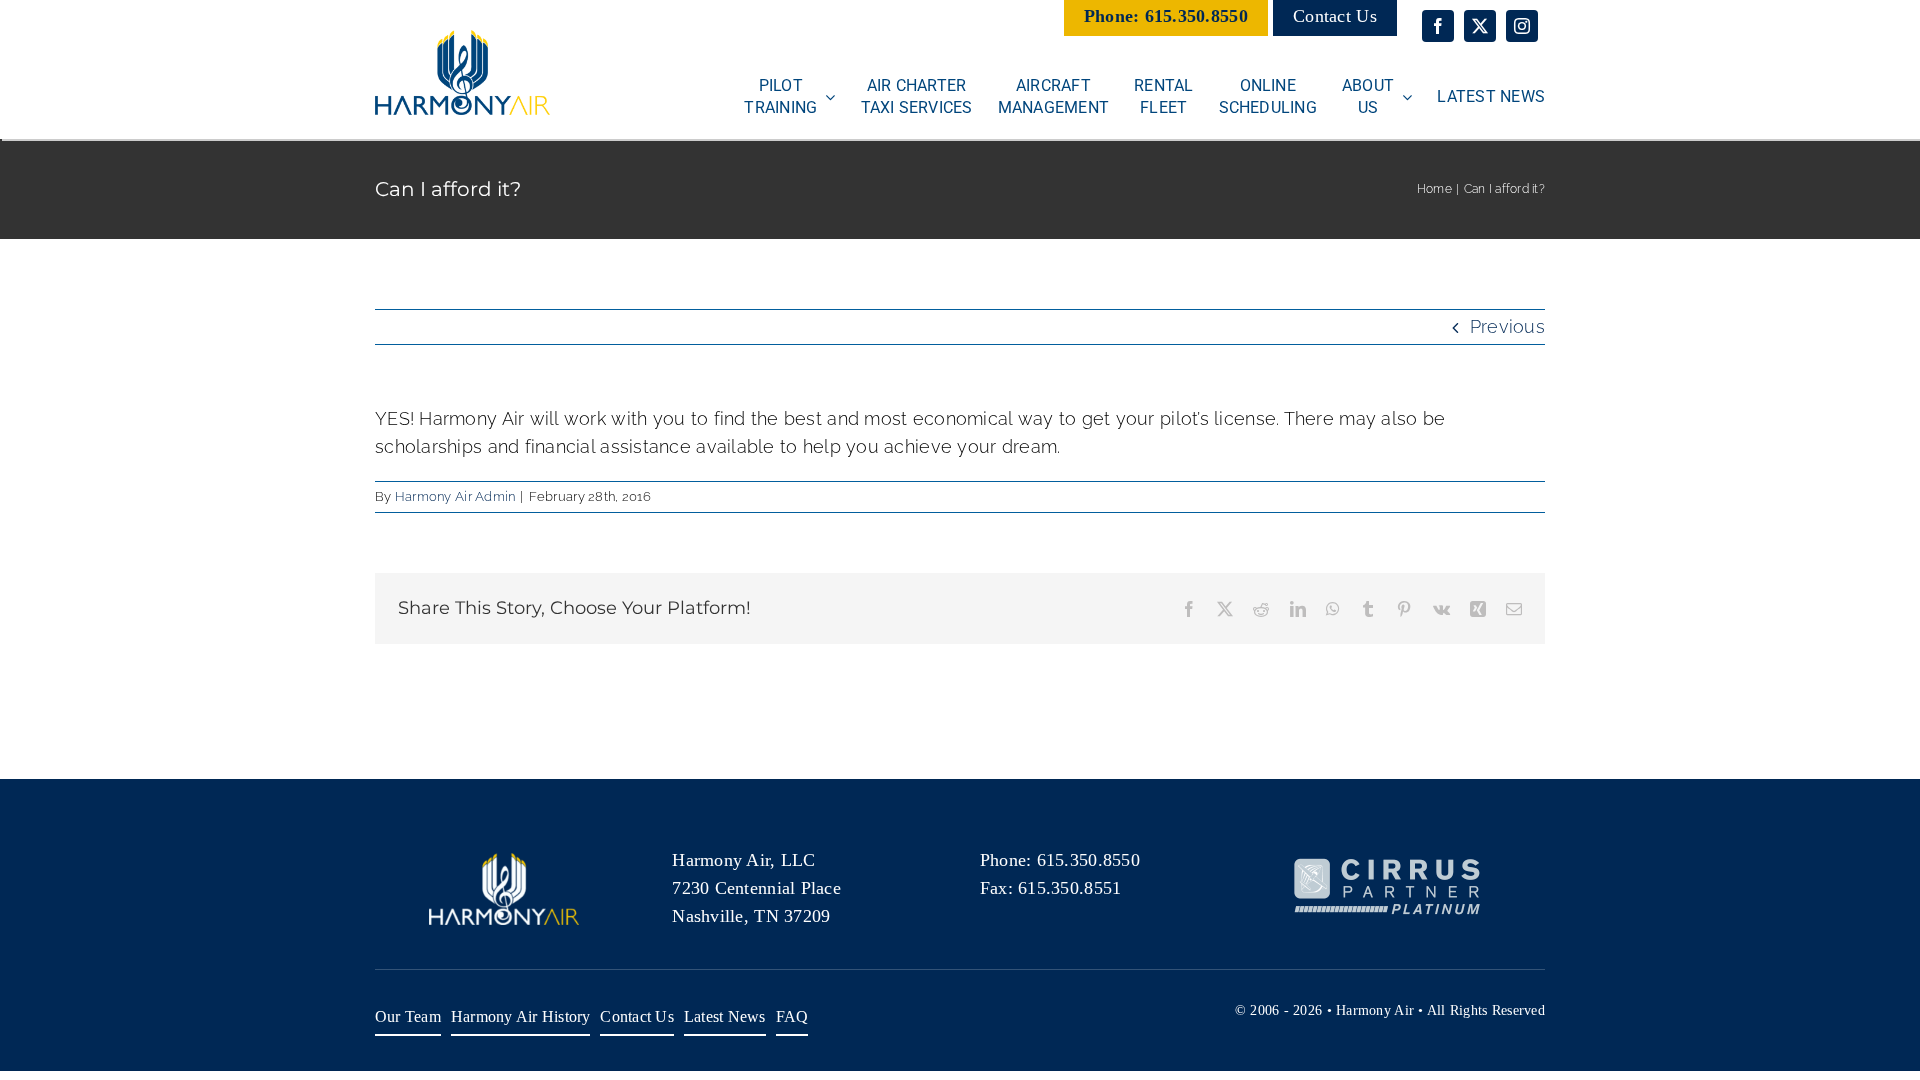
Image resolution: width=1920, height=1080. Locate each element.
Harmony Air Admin (455, 496)
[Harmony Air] (462, 38)
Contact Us (1335, 16)
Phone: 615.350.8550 (1166, 16)
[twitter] (1480, 26)
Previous (1507, 326)
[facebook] (1438, 26)
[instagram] (1522, 26)
